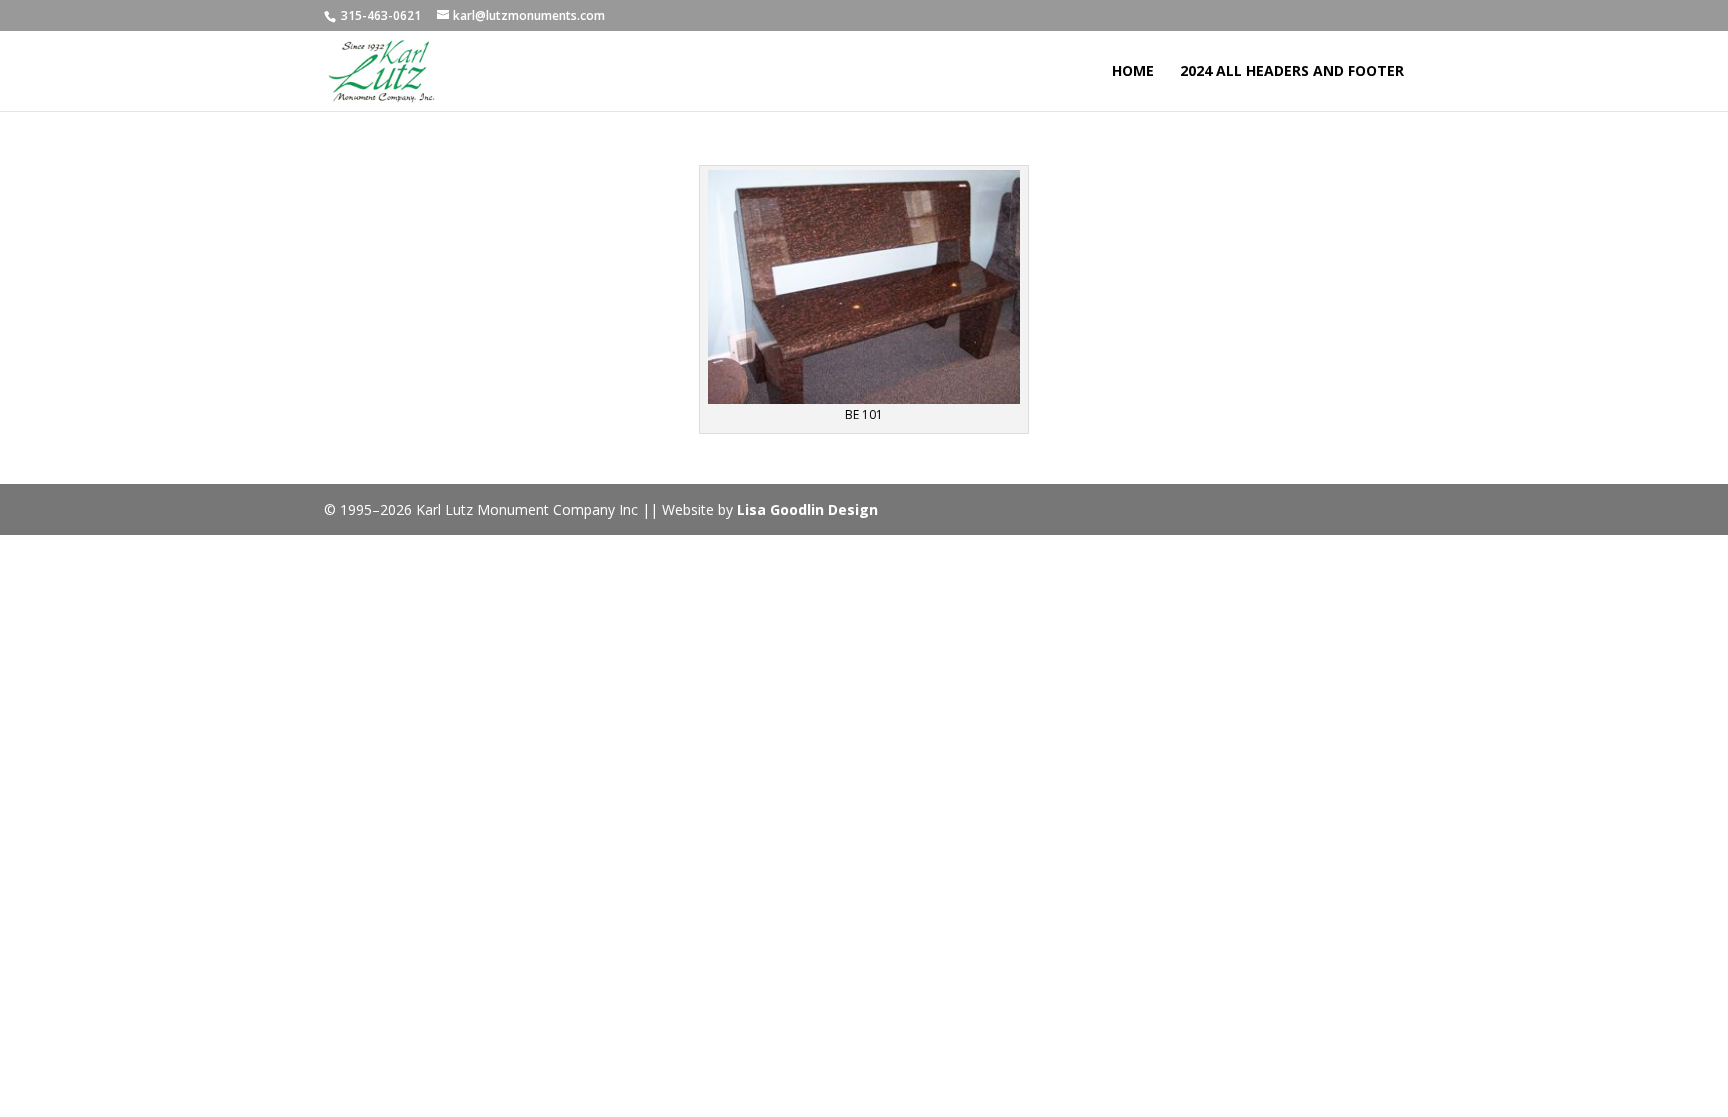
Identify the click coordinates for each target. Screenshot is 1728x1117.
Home (1133, 72)
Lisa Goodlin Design (807, 509)
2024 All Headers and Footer (1292, 72)
